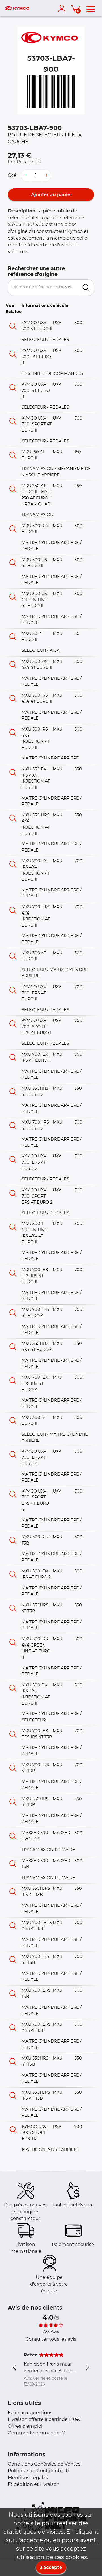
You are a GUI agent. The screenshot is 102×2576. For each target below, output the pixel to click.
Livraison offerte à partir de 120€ (44, 2419)
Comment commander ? (36, 2433)
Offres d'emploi (25, 2426)
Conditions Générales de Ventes (44, 2464)
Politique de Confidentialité (39, 2471)
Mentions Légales (28, 2478)
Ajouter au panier (51, 195)
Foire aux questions (30, 2413)
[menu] (91, 8)
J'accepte (51, 2567)
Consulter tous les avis (51, 2339)
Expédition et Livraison (34, 2484)
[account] (63, 8)
